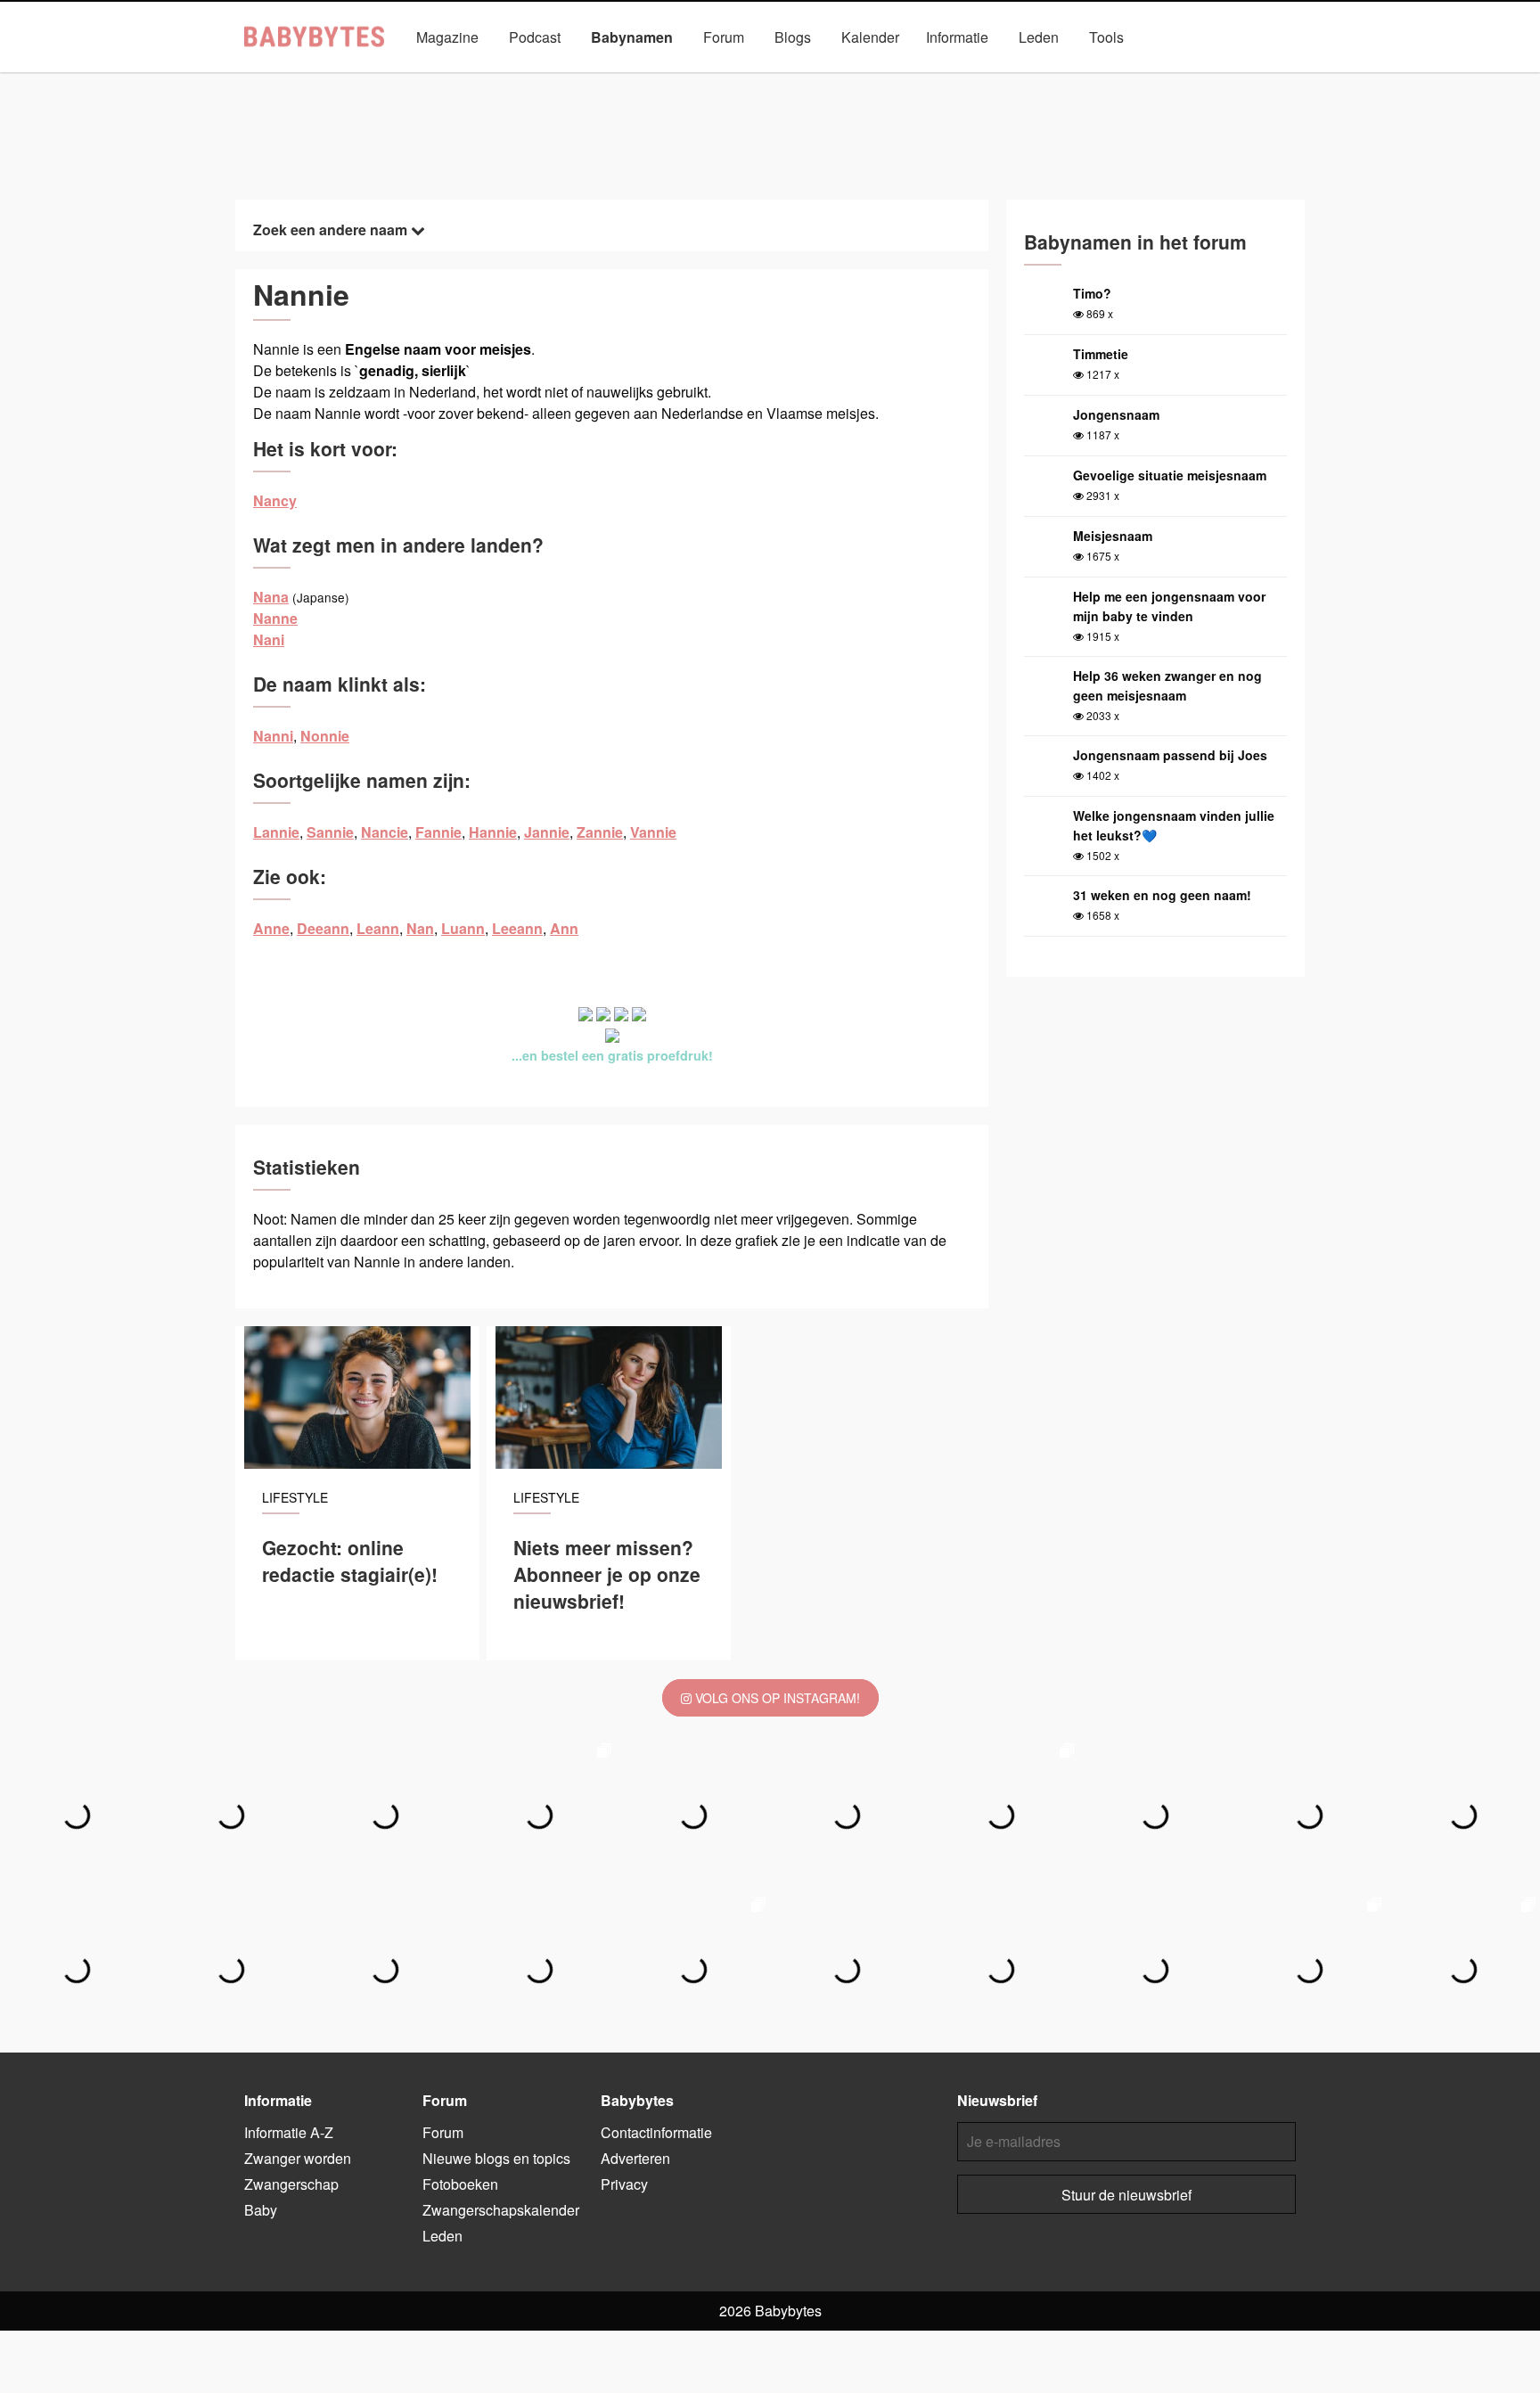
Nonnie (325, 736)
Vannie (653, 832)
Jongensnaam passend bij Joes (1170, 755)
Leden (1039, 37)
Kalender (870, 37)
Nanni (273, 736)
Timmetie (1101, 354)
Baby (261, 2210)
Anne (271, 928)
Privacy (624, 2184)
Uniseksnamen (820, 78)
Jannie (547, 832)
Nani (269, 639)
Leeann (517, 928)
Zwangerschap (291, 2184)
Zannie (600, 832)
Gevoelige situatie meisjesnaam (1170, 475)
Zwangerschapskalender (501, 2210)
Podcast (535, 37)
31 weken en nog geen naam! (1162, 895)
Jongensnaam (1116, 414)
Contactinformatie (656, 2132)
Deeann (323, 928)
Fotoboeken (460, 2184)
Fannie (438, 832)
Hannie (493, 832)
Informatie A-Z (289, 2132)
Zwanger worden (298, 2158)
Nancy (275, 500)
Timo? (1092, 293)
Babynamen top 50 (948, 78)
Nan (420, 928)
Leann (378, 928)
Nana (271, 597)
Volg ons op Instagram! (776, 1698)
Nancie (385, 832)
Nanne (275, 618)
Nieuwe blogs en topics (496, 2158)
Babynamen (632, 37)
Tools (1106, 37)
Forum (724, 37)
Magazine (447, 37)
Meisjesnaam (1113, 536)
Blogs (793, 37)
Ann (564, 928)
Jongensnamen (582, 78)
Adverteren (635, 2158)
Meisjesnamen (702, 78)
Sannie (330, 832)
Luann (463, 928)
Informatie (957, 37)
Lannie (276, 832)
